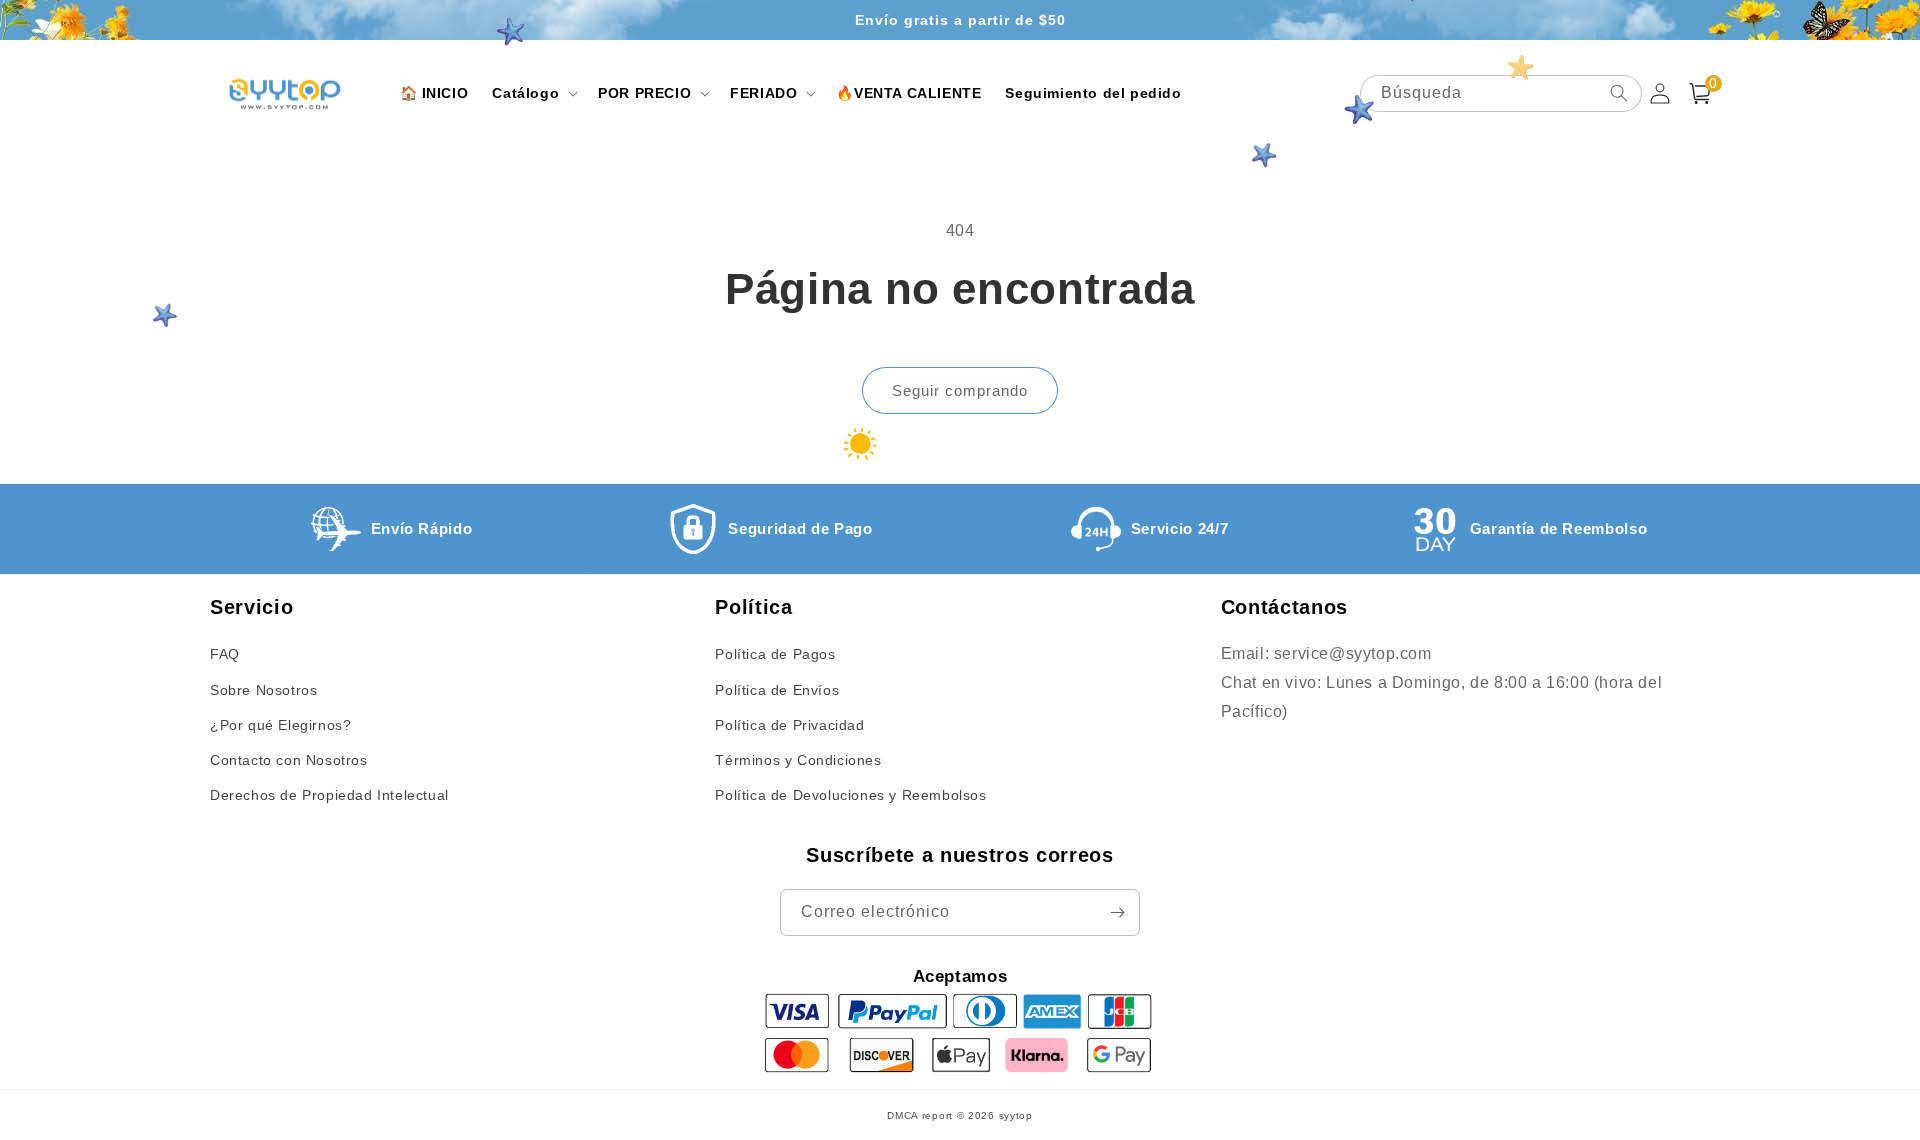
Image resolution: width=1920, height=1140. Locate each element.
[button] (533, 93)
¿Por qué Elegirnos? (280, 725)
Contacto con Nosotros (289, 760)
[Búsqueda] (1619, 93)
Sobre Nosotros (263, 690)
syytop (1016, 1115)
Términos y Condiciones (798, 760)
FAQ (225, 654)
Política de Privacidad (789, 725)
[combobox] (1501, 93)
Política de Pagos (775, 654)
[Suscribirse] (1117, 912)
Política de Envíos (777, 690)
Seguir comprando (960, 390)
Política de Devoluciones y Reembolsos (850, 795)
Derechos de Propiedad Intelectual (329, 795)
